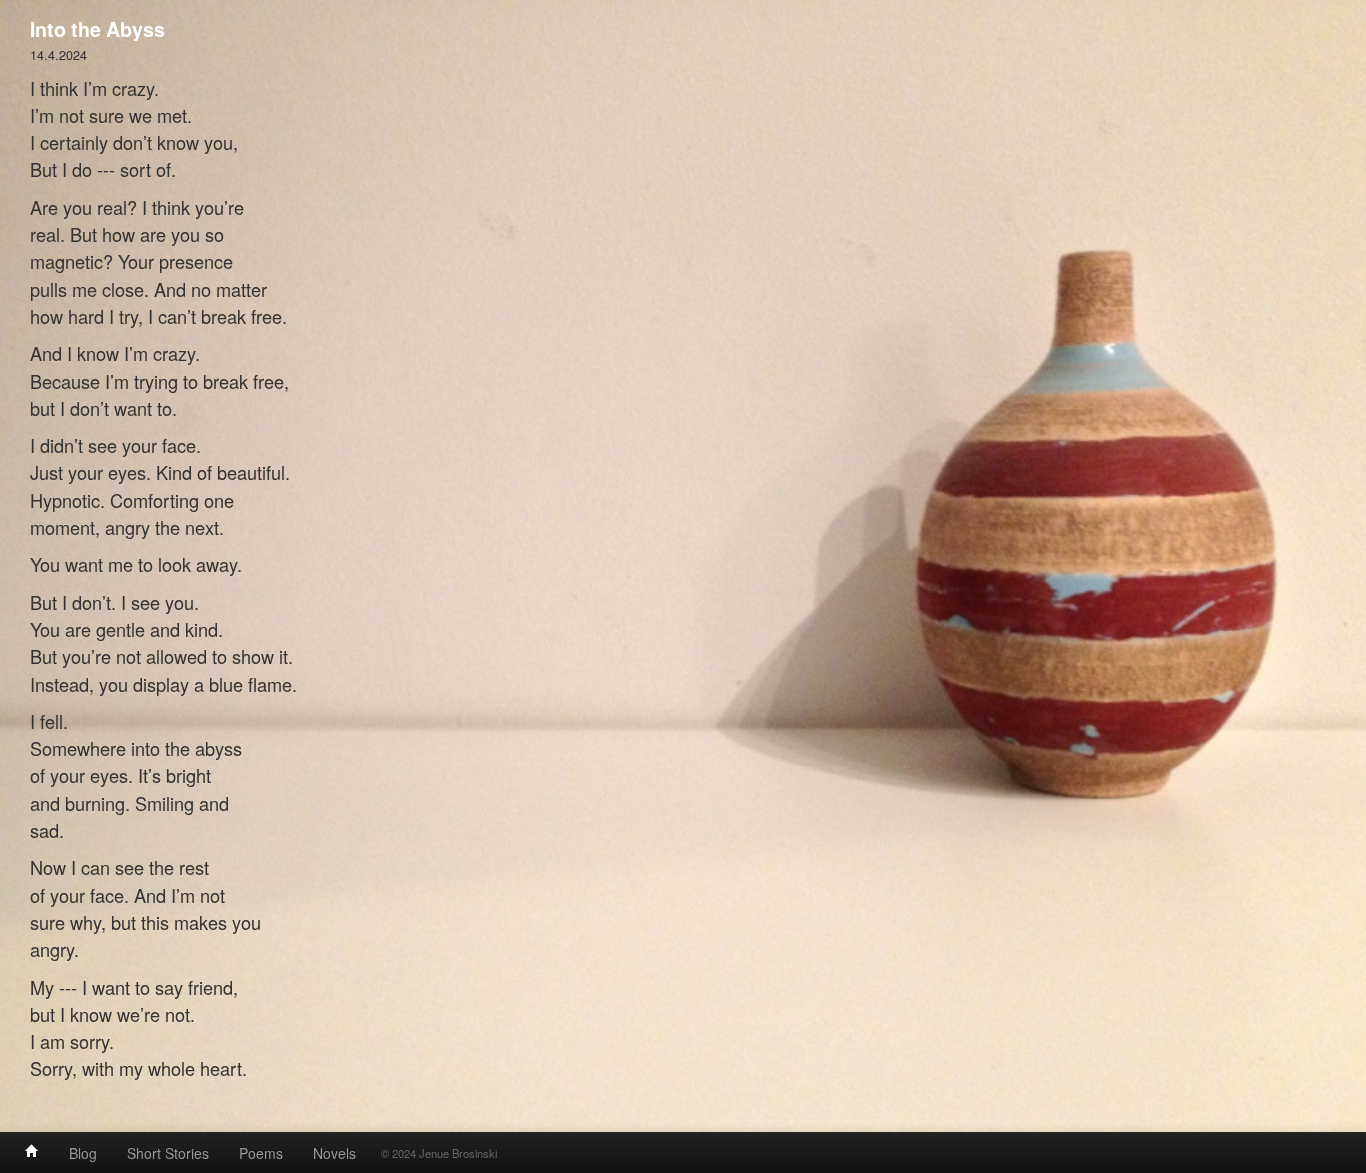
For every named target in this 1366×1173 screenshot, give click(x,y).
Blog (83, 1153)
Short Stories (168, 1153)
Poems (261, 1153)
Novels (334, 1153)
